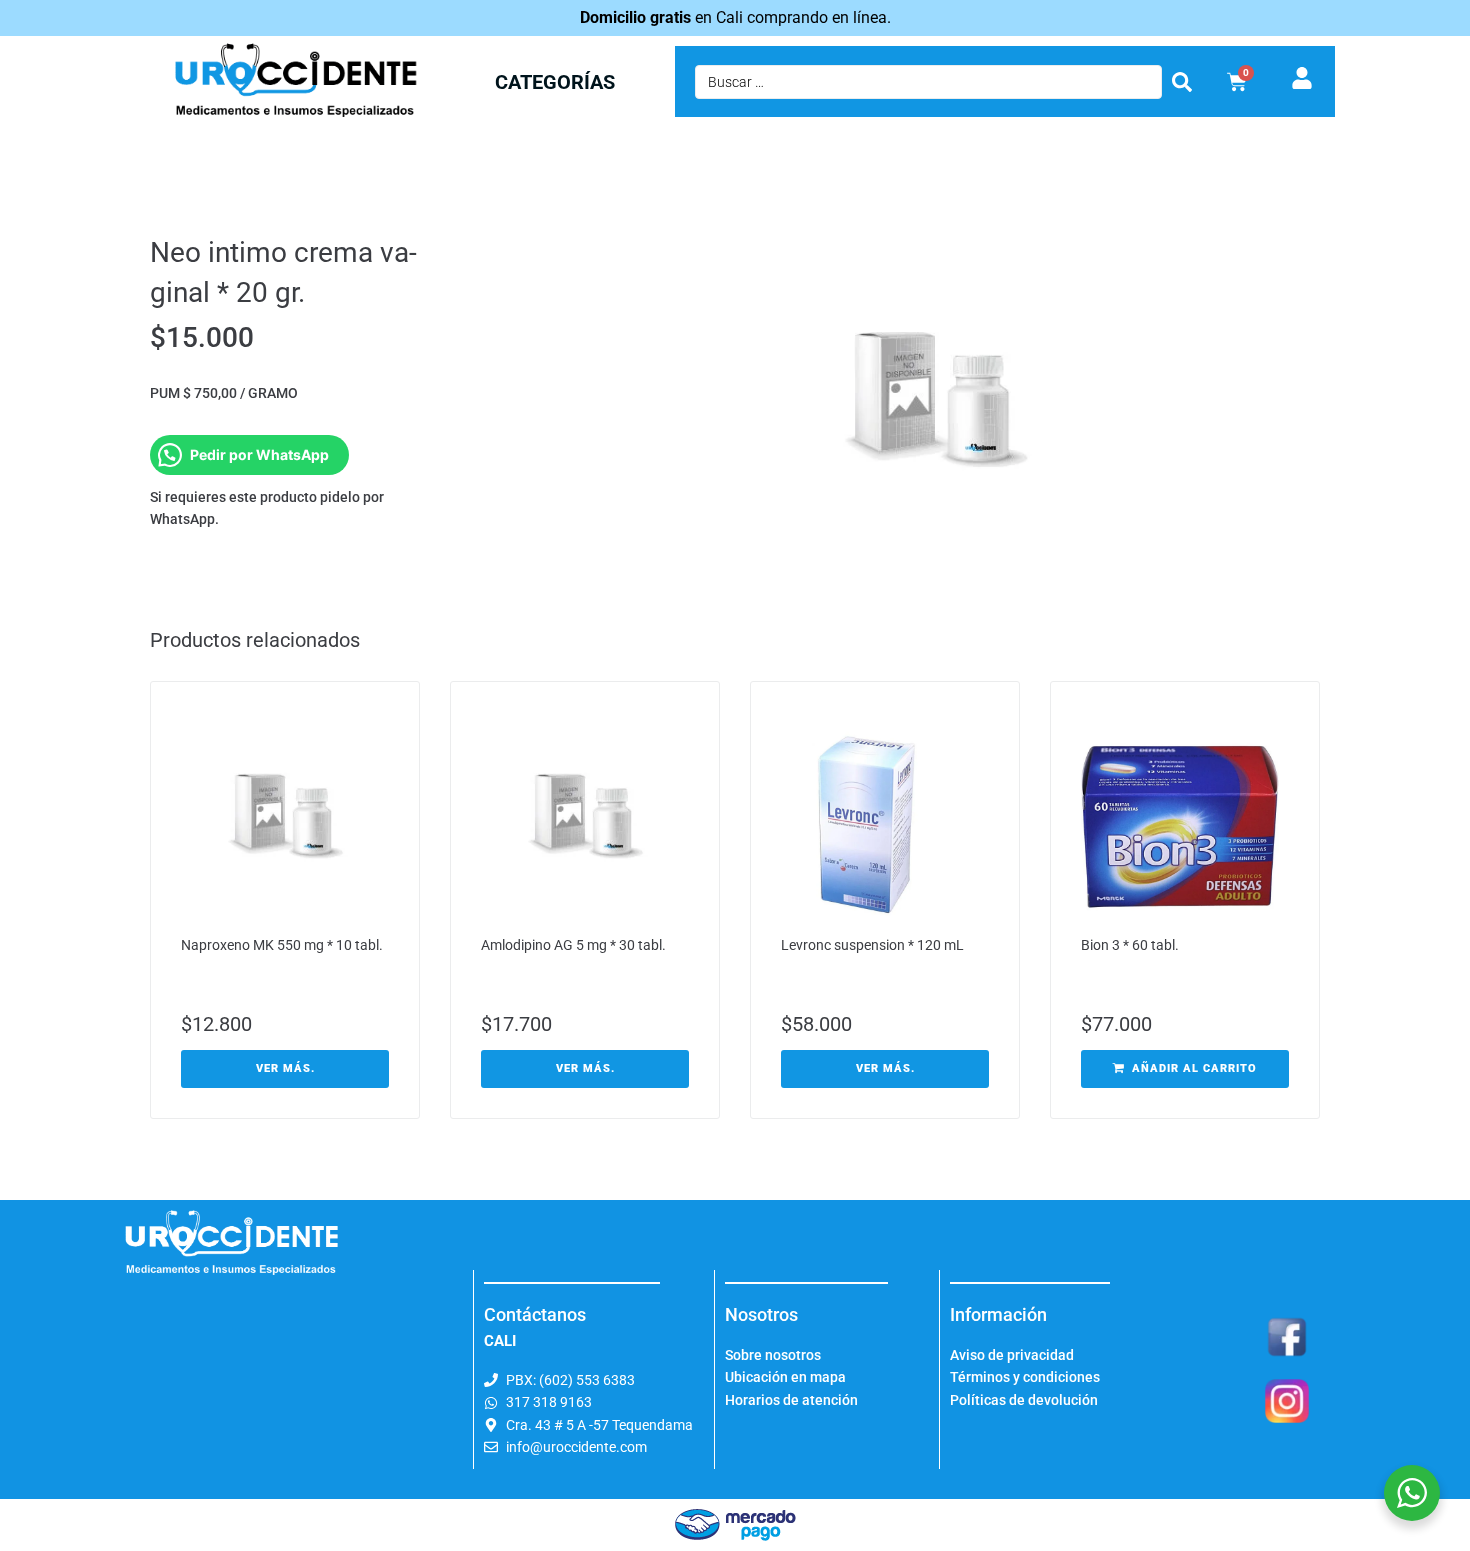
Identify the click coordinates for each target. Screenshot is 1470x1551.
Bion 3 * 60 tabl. (1130, 945)
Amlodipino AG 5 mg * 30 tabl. (573, 945)
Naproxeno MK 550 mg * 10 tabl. (282, 945)
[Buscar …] (928, 82)
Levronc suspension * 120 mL (872, 945)
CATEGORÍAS (555, 82)
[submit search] (1182, 82)
